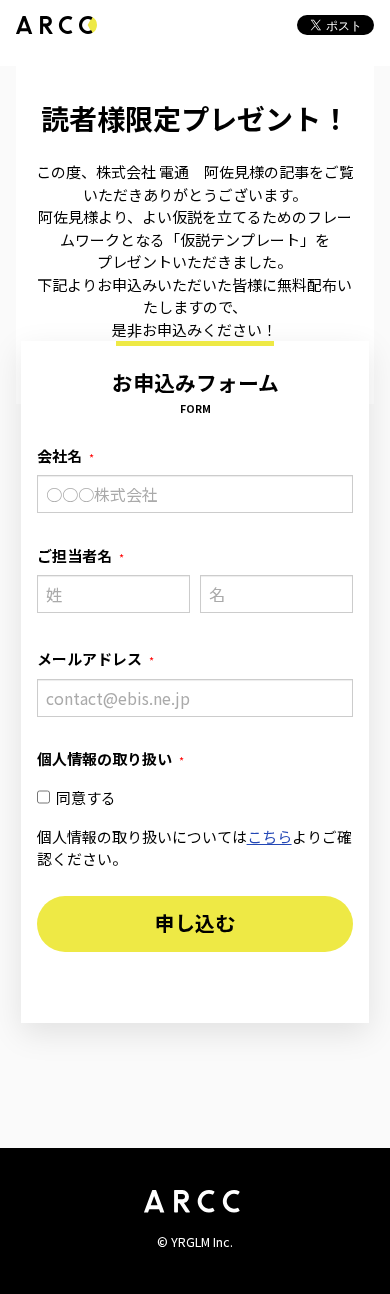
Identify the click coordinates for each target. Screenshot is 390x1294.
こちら (269, 836)
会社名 (59, 455)
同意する (86, 797)
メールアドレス (89, 658)
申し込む (195, 922)
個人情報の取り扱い (104, 758)
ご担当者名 (74, 555)
